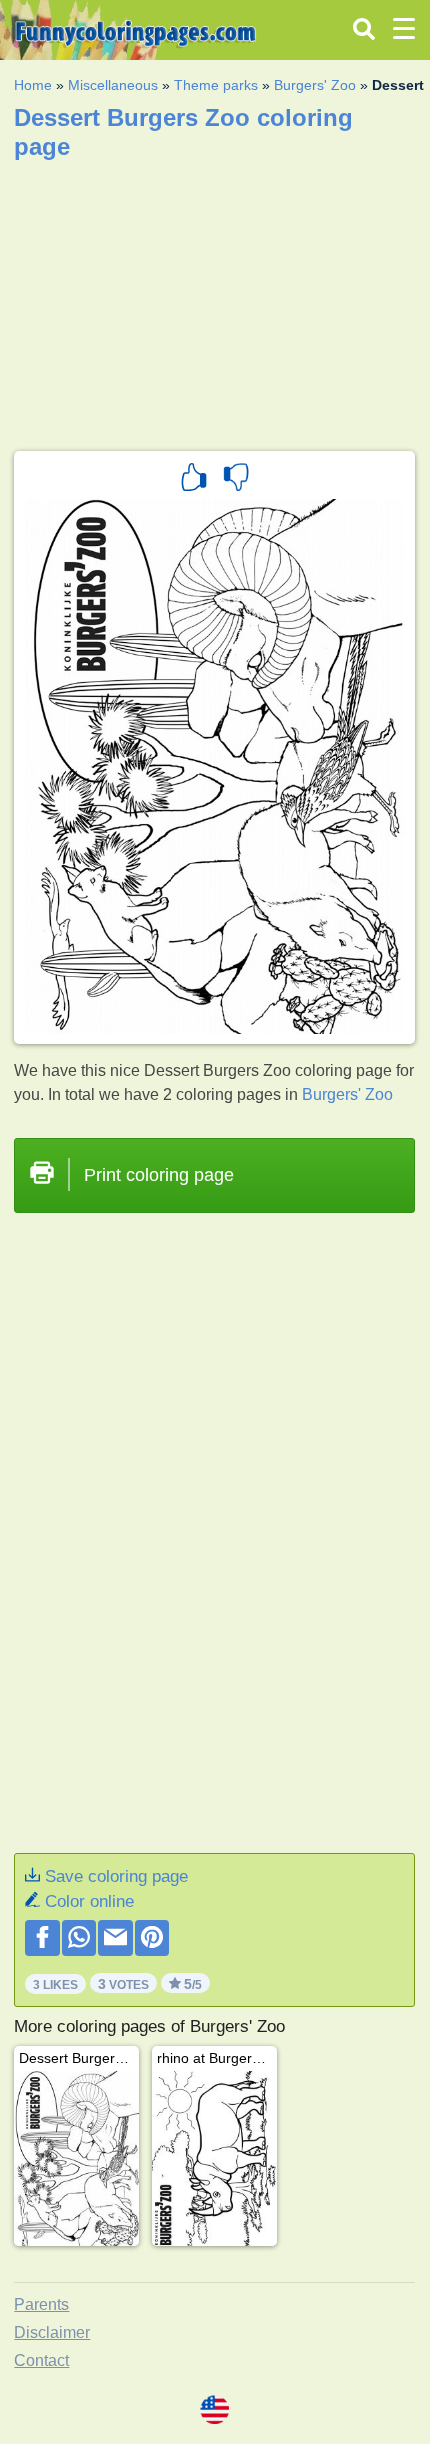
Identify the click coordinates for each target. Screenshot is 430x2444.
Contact (41, 2360)
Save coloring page (116, 1876)
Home (33, 85)
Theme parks (216, 85)
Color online (89, 1901)
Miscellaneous (113, 85)
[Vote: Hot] (194, 480)
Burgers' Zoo (315, 85)
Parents (41, 2304)
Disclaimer (52, 2332)
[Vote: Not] (236, 480)
